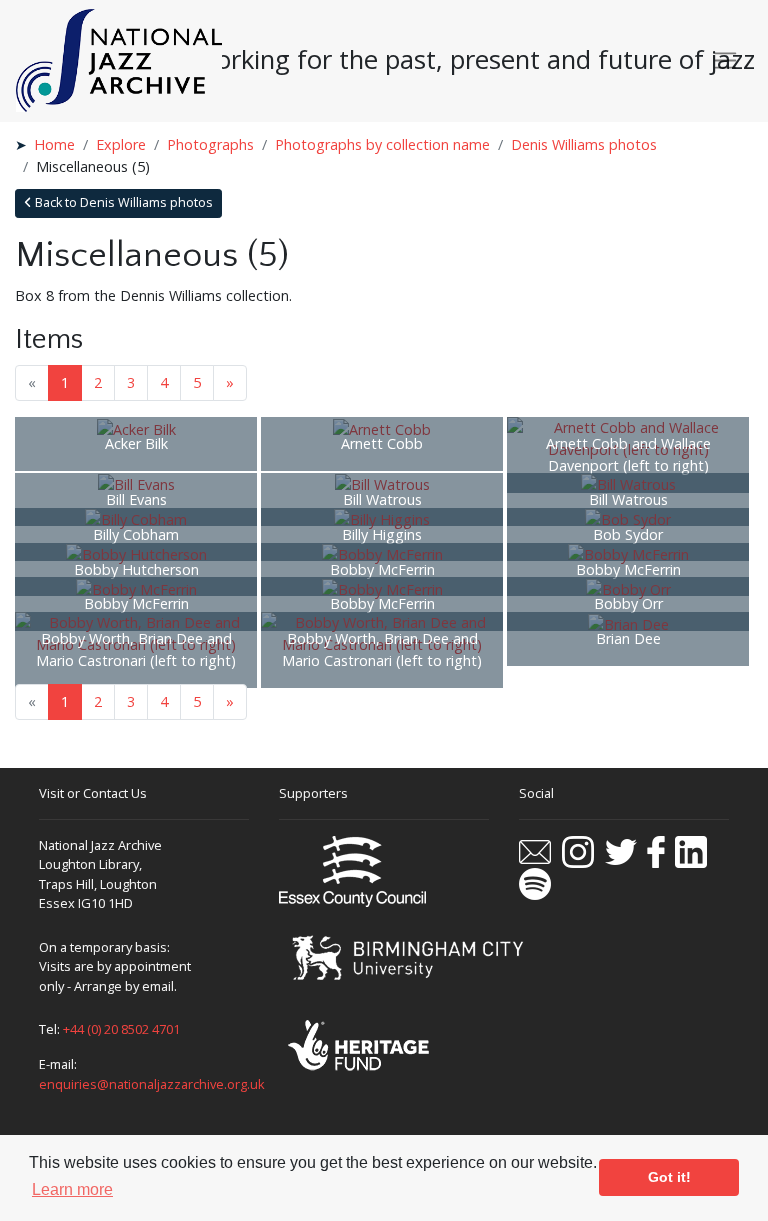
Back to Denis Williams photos (122, 202)
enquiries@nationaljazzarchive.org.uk (152, 1084)
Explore (121, 144)
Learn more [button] (72, 1189)
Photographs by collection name (382, 144)
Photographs (210, 144)
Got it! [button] (669, 1177)
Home (54, 144)
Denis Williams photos (584, 144)
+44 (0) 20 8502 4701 (121, 1029)
